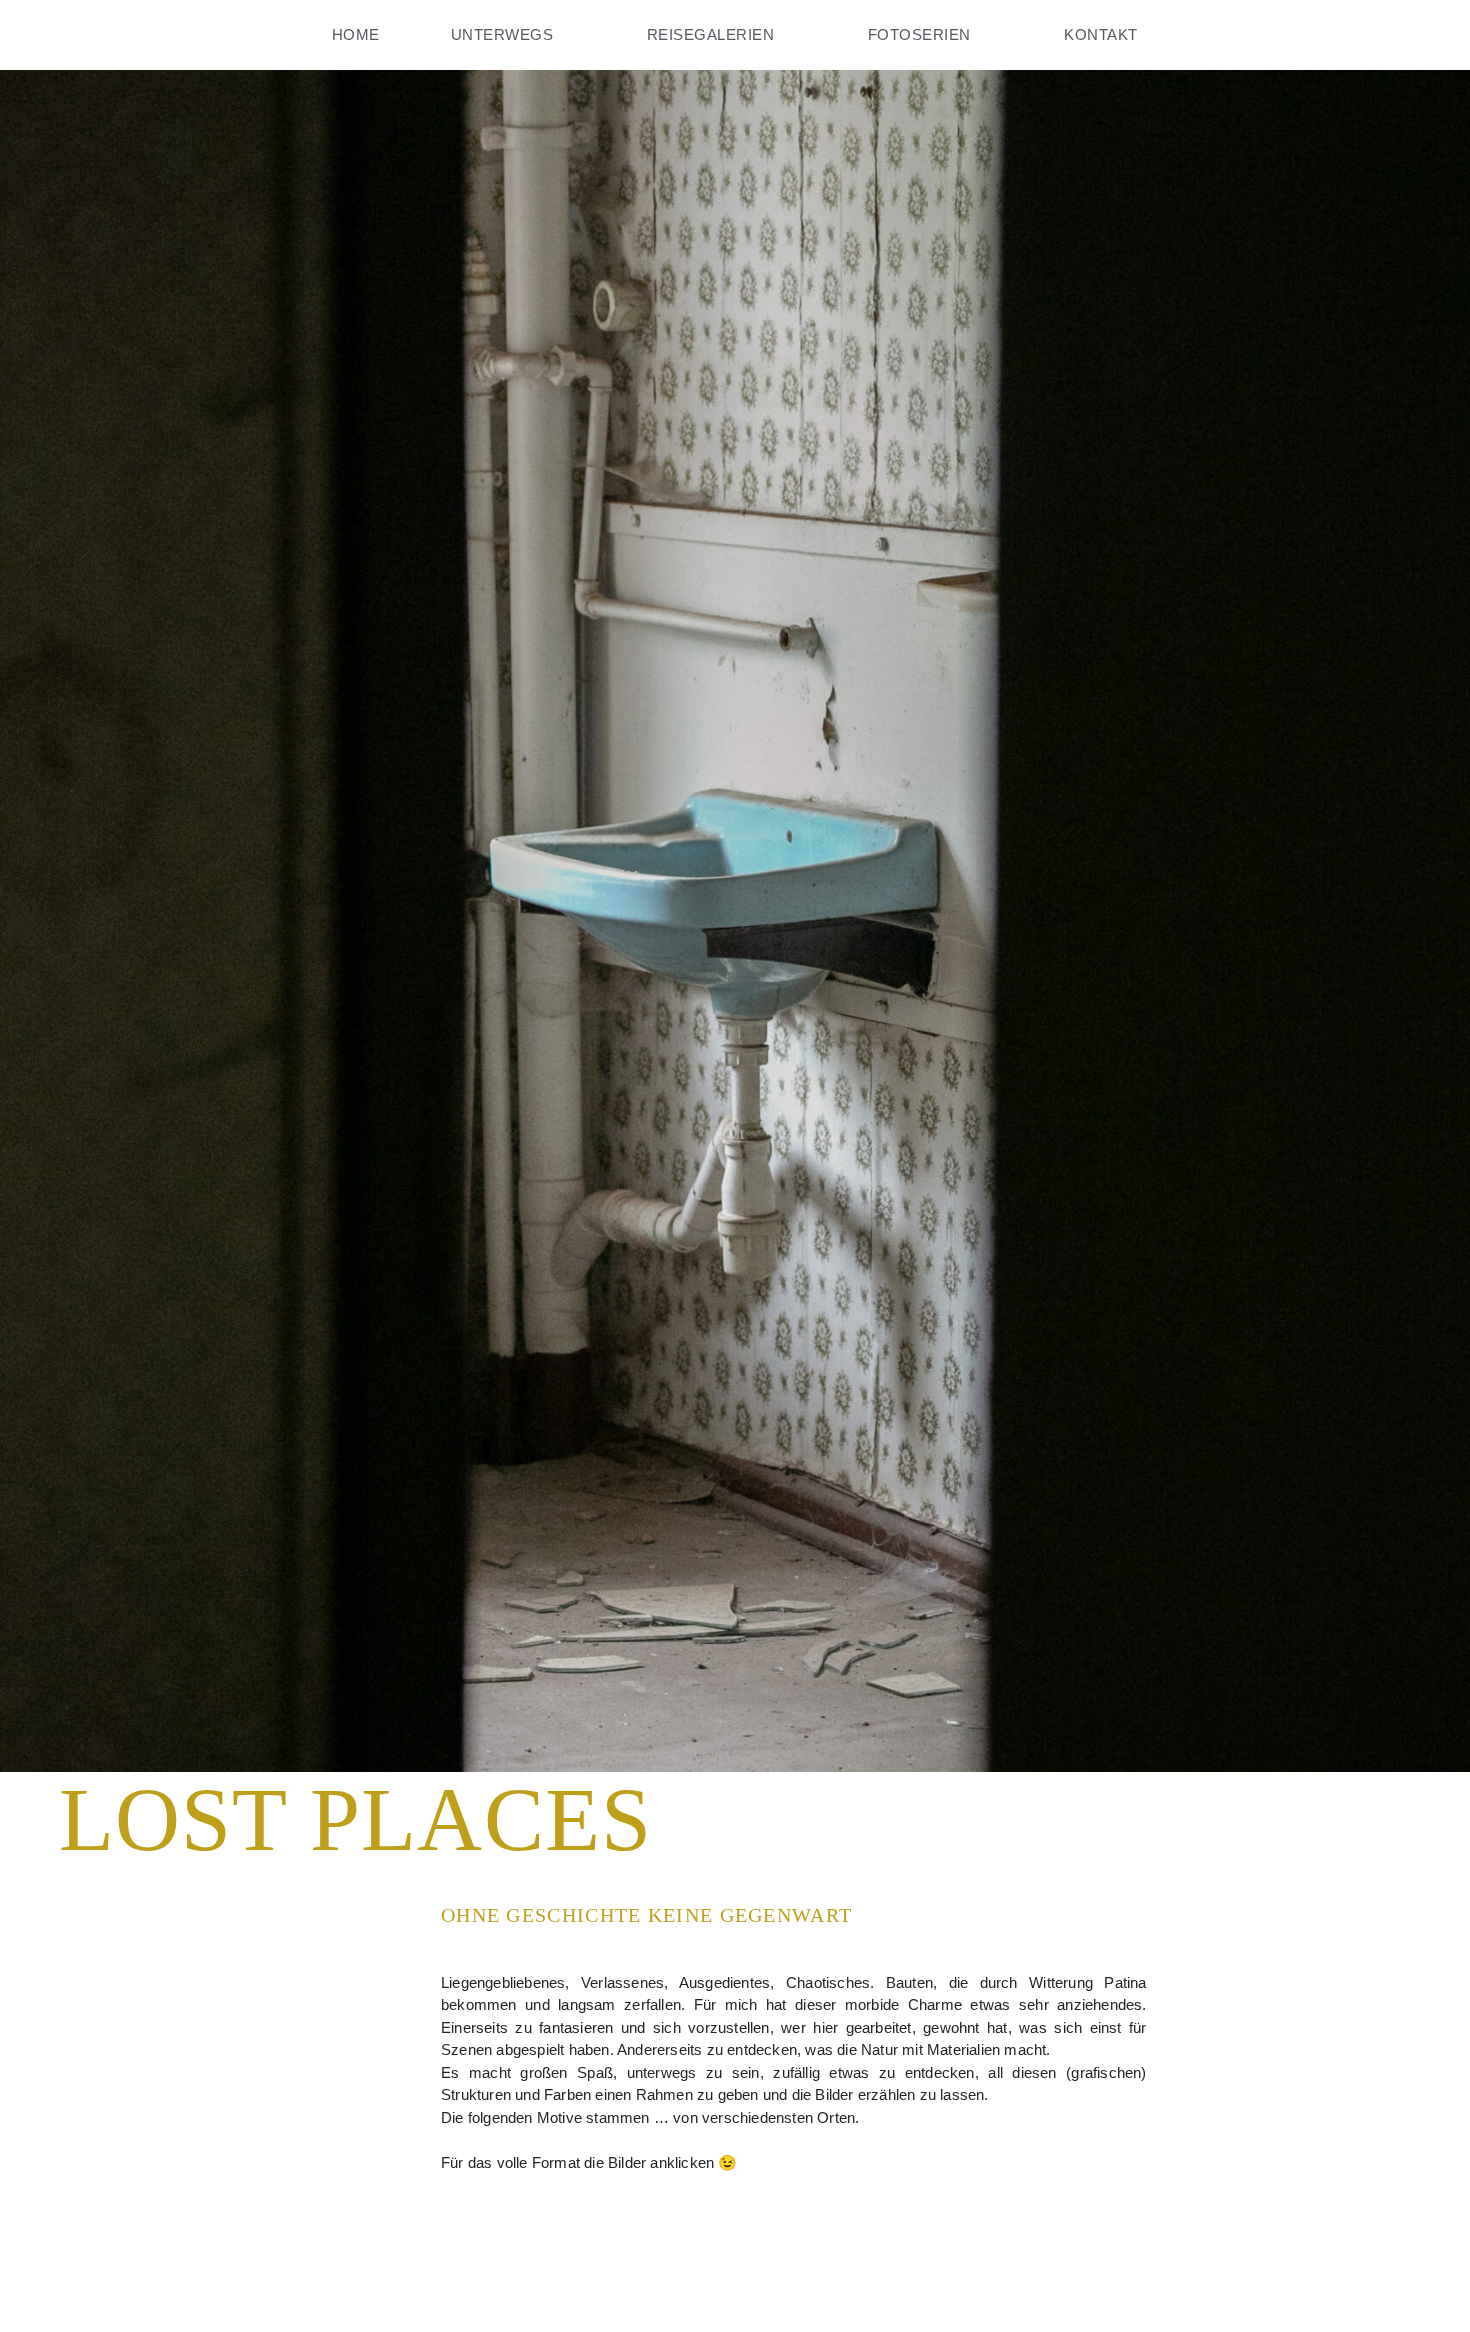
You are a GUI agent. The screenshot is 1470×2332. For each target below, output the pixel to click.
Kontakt (1101, 34)
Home (356, 34)
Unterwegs (502, 34)
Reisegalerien (711, 34)
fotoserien (919, 34)
